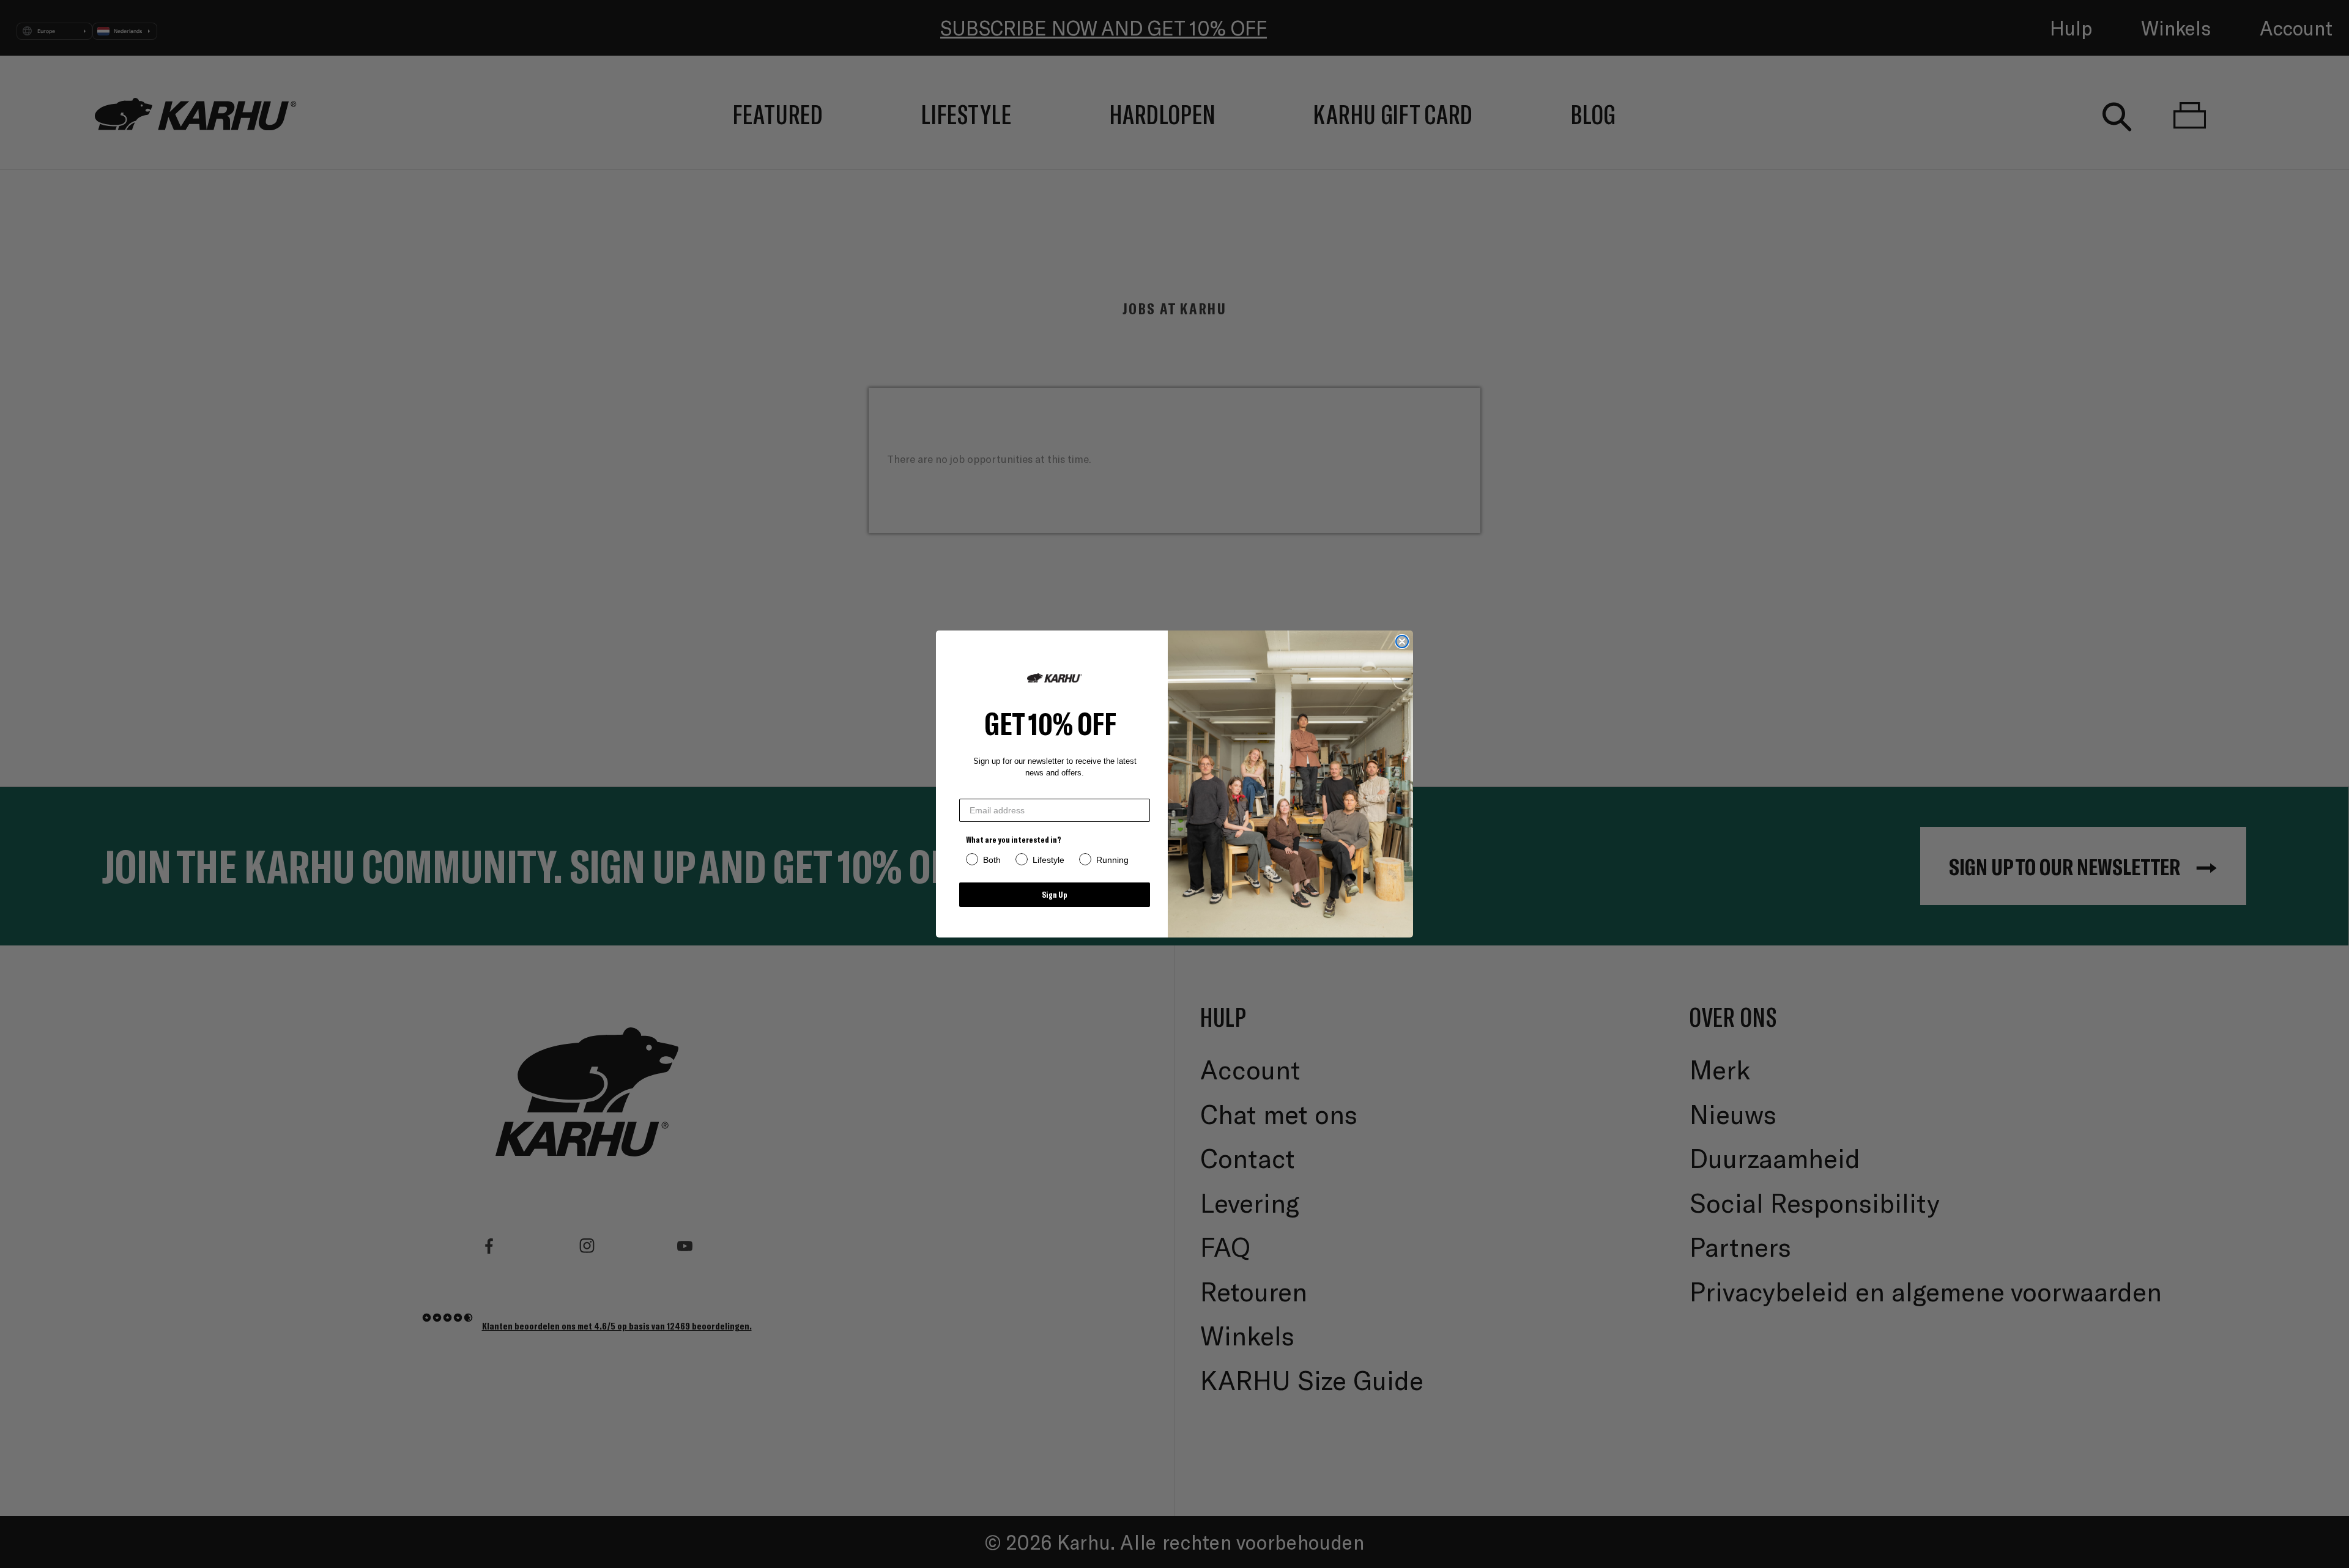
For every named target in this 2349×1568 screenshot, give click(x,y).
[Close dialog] (1402, 642)
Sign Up (1055, 894)
